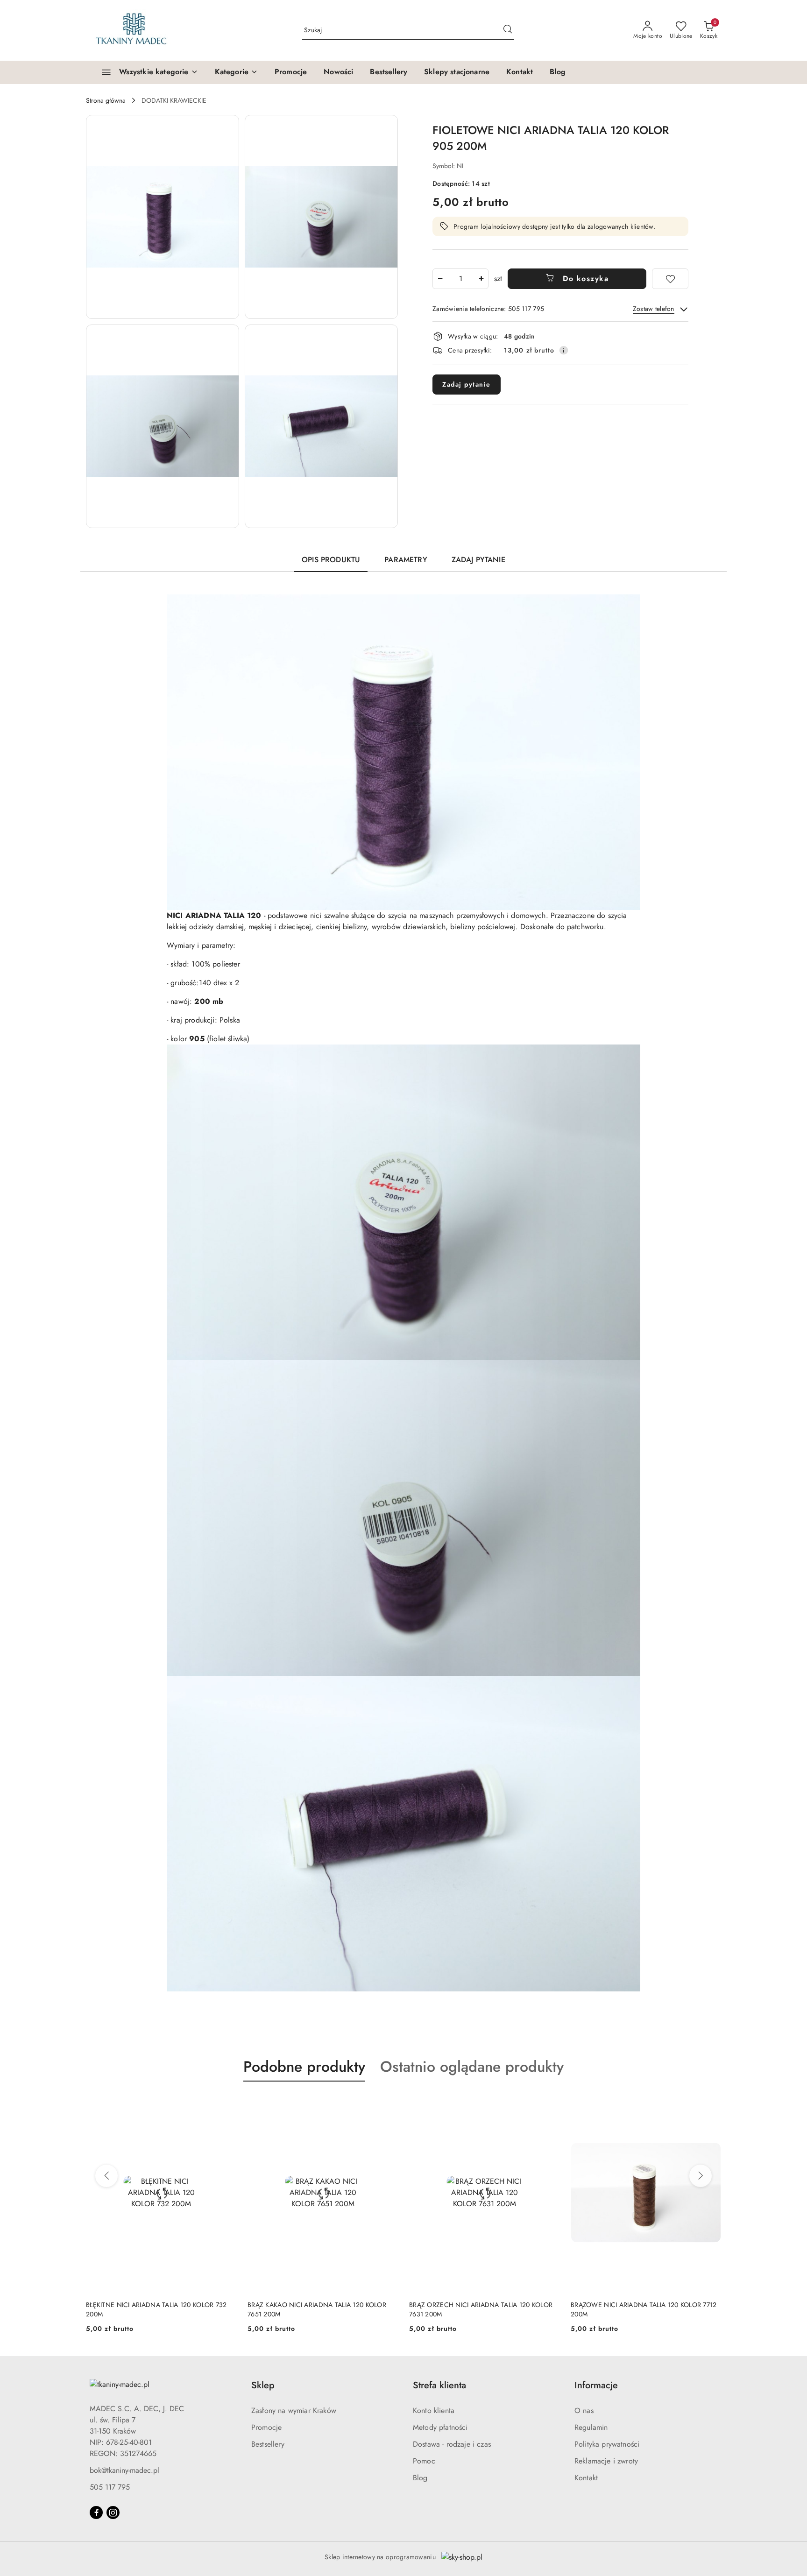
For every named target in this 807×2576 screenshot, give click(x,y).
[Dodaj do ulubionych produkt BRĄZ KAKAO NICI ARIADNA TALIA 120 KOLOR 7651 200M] (387, 2103)
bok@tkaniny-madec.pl (124, 2470)
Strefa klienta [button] (439, 2385)
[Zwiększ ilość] (481, 279)
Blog (420, 2478)
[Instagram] (113, 2512)
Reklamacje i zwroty (606, 2461)
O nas (584, 2410)
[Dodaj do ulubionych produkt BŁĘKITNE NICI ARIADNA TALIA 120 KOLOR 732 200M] (226, 2103)
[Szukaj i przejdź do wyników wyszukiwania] (508, 30)
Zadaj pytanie (467, 384)
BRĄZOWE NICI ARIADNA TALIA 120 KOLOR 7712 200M (644, 2309)
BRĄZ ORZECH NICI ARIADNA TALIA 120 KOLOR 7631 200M (481, 2309)
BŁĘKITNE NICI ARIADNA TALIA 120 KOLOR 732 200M (156, 2309)
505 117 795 (110, 2487)
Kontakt (586, 2478)
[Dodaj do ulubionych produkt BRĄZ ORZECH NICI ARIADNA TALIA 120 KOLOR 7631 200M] (549, 2103)
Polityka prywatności (607, 2444)
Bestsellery (268, 2444)
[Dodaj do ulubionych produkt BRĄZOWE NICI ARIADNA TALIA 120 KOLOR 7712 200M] (710, 2103)
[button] (236, 72)
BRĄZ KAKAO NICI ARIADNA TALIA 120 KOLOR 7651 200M (317, 2309)
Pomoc (424, 2461)
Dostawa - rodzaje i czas (452, 2444)
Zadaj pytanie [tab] (478, 560)
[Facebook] (96, 2512)
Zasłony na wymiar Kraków (294, 2410)
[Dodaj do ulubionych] (670, 279)
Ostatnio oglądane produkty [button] (472, 2067)
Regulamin (591, 2427)
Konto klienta (434, 2410)
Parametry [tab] (406, 560)
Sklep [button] (263, 2385)
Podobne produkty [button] (304, 2067)
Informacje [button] (596, 2385)
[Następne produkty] (701, 2176)
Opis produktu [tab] (331, 560)
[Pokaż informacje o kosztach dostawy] (564, 350)
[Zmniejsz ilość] (440, 279)
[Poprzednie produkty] (106, 2176)
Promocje (266, 2427)
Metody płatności (440, 2427)
